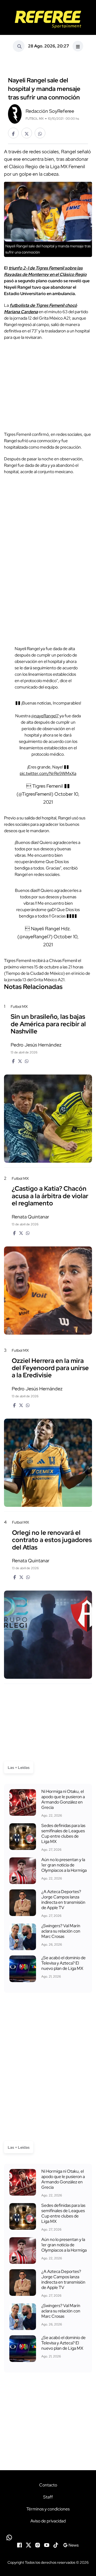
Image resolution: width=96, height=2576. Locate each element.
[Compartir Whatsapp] (40, 133)
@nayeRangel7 (45, 716)
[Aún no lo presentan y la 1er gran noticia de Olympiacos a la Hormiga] (23, 1871)
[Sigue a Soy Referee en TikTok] (56, 2545)
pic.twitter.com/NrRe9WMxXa (48, 773)
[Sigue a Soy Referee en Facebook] (19, 2545)
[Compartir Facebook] (13, 133)
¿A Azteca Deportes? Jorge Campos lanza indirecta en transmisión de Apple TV (63, 1900)
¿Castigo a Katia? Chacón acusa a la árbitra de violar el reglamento (50, 1196)
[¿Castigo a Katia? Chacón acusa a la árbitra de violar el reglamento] (48, 1291)
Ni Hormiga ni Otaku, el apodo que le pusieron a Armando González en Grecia (63, 1800)
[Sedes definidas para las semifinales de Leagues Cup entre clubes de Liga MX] (23, 1837)
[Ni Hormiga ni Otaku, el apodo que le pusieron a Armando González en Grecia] (23, 1802)
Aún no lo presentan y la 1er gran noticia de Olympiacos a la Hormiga (64, 1865)
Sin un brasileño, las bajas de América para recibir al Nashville (48, 1024)
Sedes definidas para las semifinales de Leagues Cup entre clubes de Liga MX (63, 1834)
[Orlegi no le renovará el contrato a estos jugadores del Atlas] (48, 1635)
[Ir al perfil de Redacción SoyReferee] (15, 113)
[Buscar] (19, 46)
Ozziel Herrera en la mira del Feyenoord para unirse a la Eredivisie (50, 1368)
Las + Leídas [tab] (19, 1768)
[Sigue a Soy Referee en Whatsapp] (48, 2537)
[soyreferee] (48, 19)
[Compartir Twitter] (27, 133)
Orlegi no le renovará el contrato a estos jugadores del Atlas (52, 1540)
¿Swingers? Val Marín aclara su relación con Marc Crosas (61, 1931)
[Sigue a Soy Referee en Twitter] (29, 2545)
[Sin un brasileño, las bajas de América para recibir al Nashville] (48, 1119)
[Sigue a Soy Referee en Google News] (71, 2545)
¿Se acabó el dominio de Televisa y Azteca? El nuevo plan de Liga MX (63, 1963)
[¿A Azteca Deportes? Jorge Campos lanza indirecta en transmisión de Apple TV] (23, 1903)
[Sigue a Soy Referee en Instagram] (38, 2545)
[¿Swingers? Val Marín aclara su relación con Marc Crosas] (23, 1937)
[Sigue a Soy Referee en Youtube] (47, 2545)
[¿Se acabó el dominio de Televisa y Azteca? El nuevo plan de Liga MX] (23, 1969)
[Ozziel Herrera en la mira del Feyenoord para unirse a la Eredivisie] (48, 1463)
